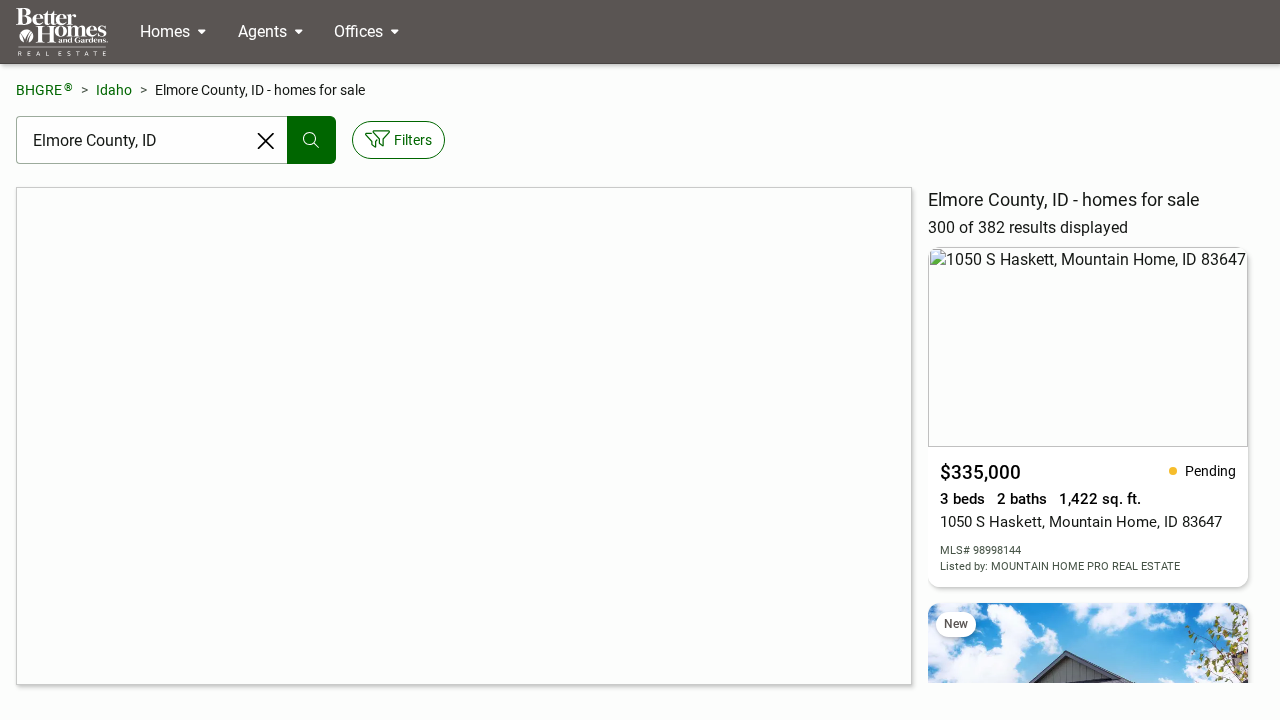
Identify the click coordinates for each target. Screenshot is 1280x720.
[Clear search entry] (266, 141)
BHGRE (44, 89)
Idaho (114, 90)
